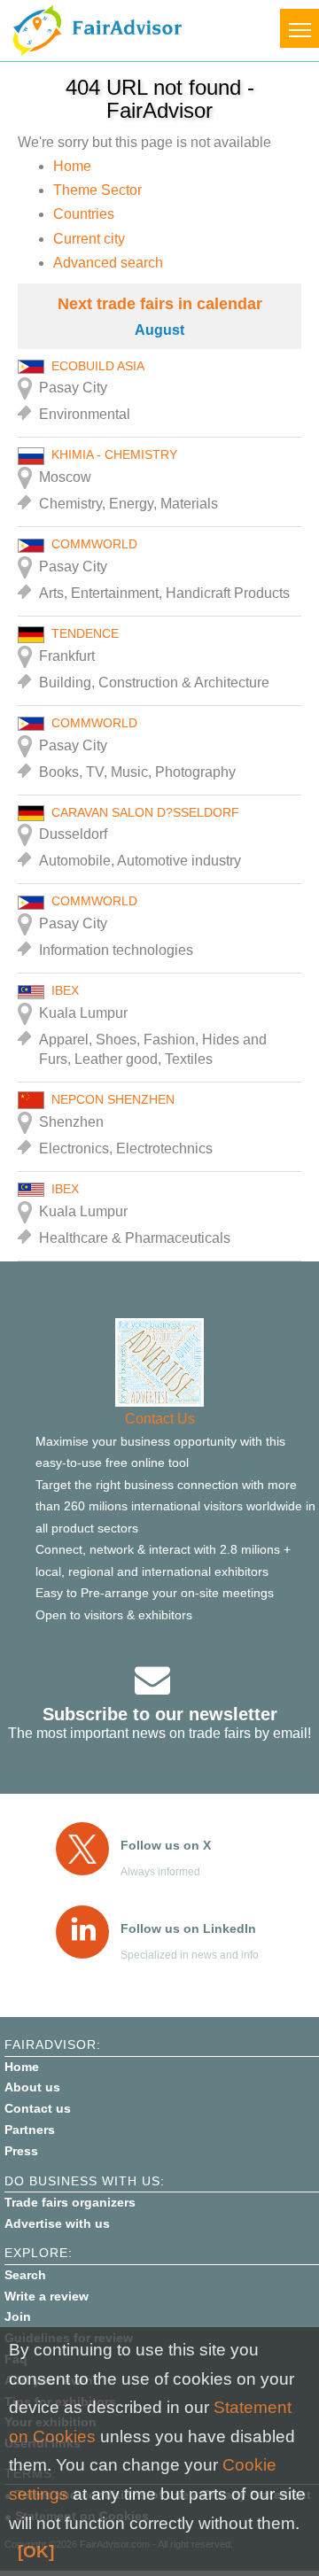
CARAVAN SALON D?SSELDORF (145, 812)
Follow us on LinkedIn (188, 1928)
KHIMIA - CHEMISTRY (114, 454)
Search (25, 2275)
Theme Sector (97, 190)
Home (72, 166)
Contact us (38, 2108)
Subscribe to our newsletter (160, 1714)
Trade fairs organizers (70, 2202)
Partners (30, 2130)
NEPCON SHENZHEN (113, 1099)
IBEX (65, 990)
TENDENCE (85, 633)
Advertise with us (57, 2223)
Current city (89, 239)
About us (32, 2087)
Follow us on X (166, 1845)
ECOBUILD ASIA (98, 366)
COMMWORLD (94, 544)
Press (21, 2151)
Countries (84, 214)
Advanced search (108, 263)
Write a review (47, 2296)
